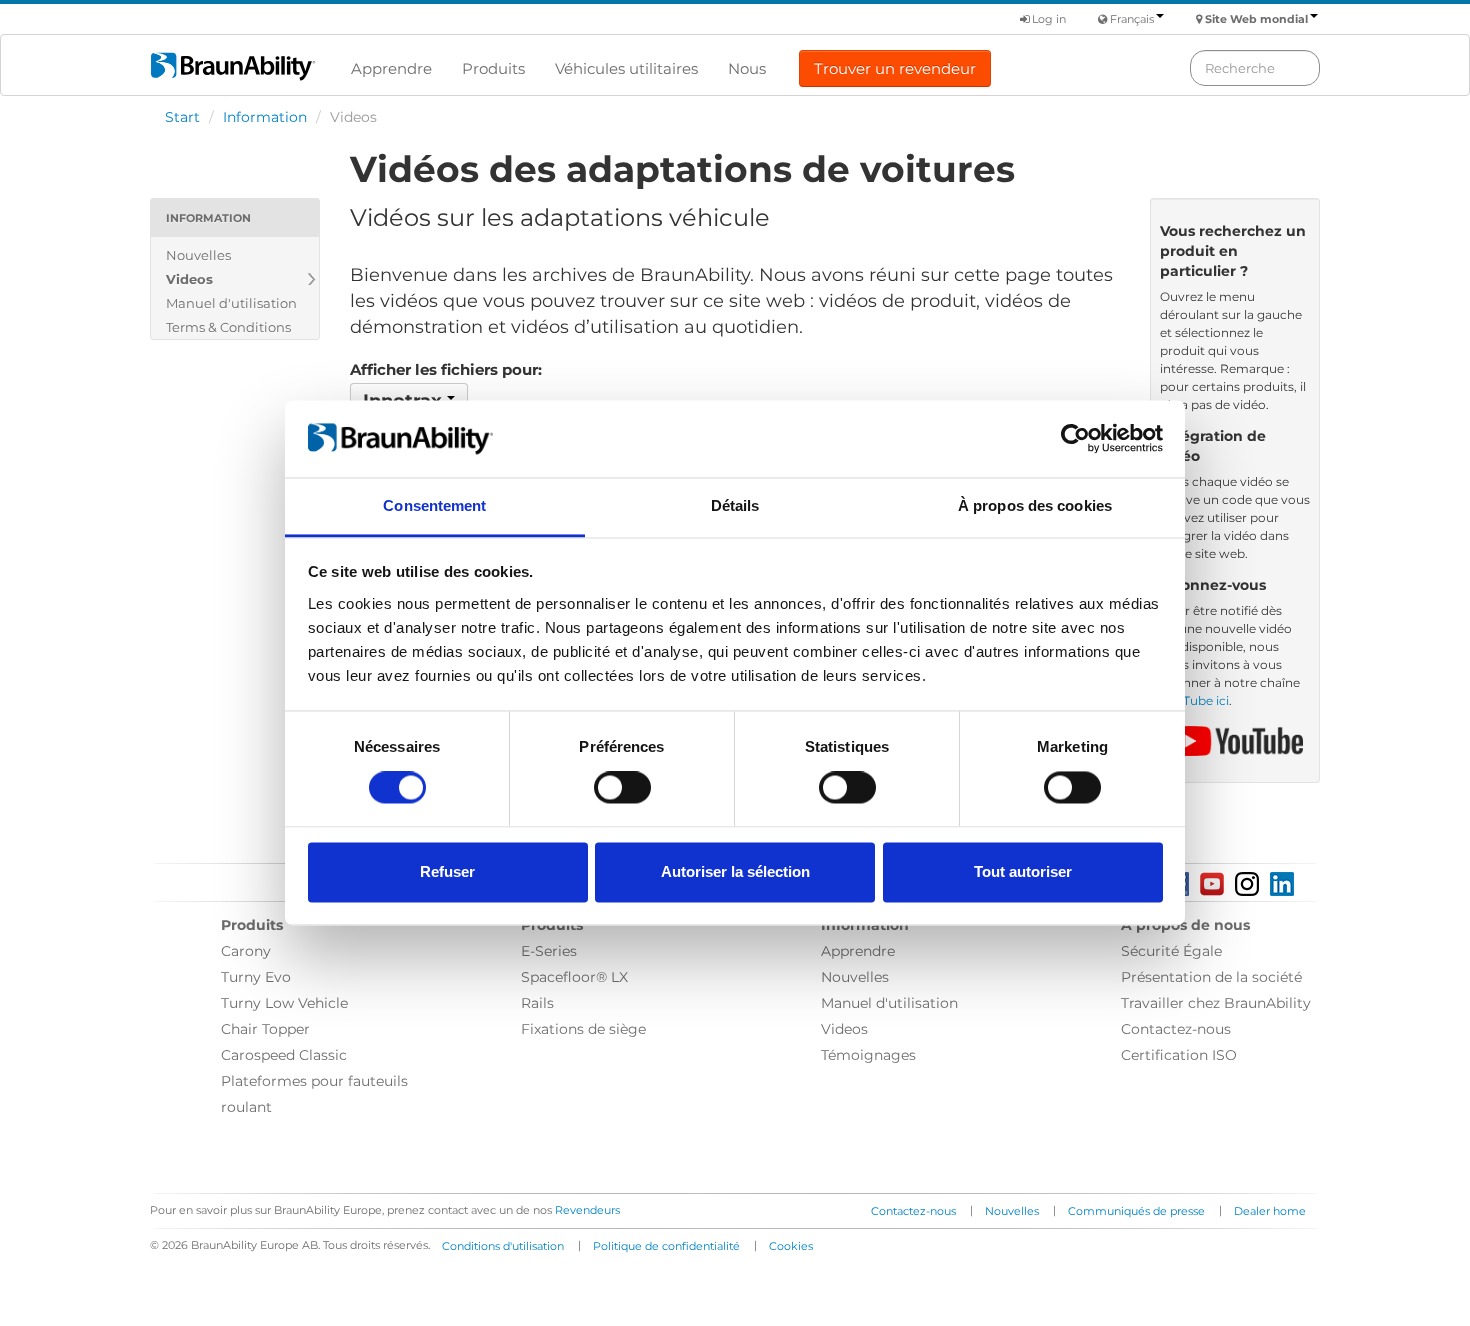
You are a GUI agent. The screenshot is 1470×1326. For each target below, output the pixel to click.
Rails (537, 1003)
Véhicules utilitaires (626, 68)
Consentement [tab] (434, 505)
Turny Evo (256, 977)
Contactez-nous (1176, 1029)
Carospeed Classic (284, 1055)
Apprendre (391, 68)
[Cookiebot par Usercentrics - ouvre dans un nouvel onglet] (1075, 439)
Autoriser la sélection (735, 871)
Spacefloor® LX (574, 977)
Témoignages (868, 1055)
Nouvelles (198, 255)
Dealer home (1270, 1211)
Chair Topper (265, 1029)
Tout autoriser (1023, 871)
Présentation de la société (1211, 977)
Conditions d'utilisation (503, 1246)
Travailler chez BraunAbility (1216, 1003)
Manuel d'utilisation (231, 303)
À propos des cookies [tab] (1035, 505)
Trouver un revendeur (895, 68)
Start (182, 117)
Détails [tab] (735, 505)
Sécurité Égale (1171, 951)
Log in (1047, 19)
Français (1132, 19)
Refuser (447, 871)
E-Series (549, 951)
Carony (246, 951)
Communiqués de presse (1136, 1211)
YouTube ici (1194, 700)
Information (265, 117)
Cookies (791, 1246)
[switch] (622, 788)
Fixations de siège (583, 1029)
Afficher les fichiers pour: (446, 369)
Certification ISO (1179, 1055)
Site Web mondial (1256, 19)
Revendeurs (587, 1210)
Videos (189, 279)
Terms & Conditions (228, 327)
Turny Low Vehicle (284, 1003)
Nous (747, 68)
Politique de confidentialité (666, 1246)
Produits (493, 68)
